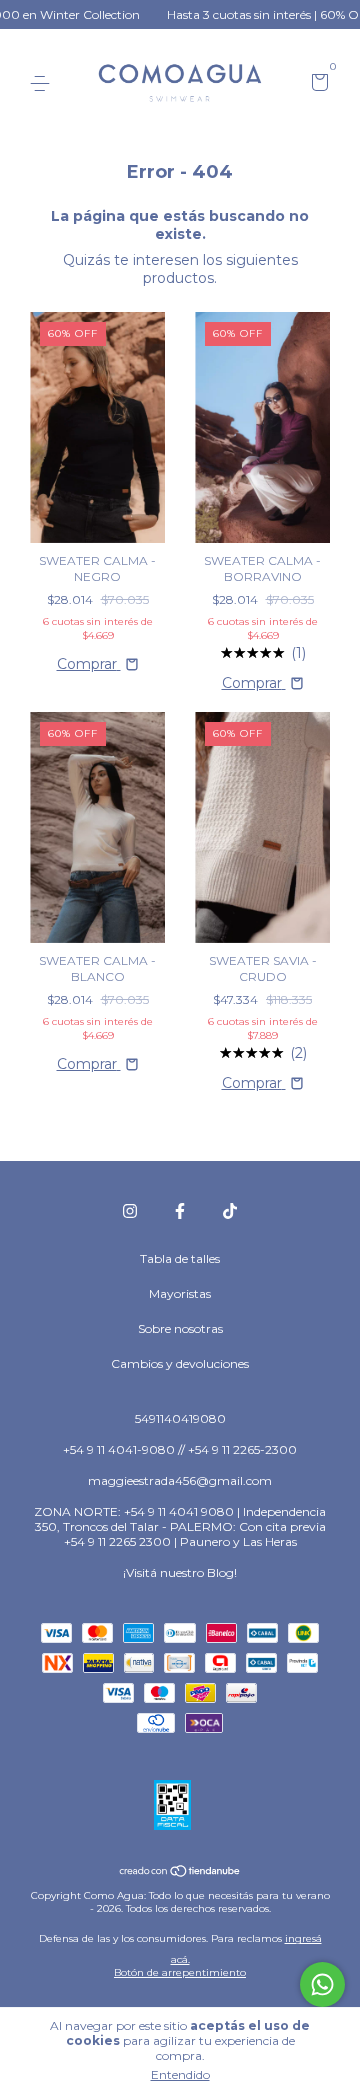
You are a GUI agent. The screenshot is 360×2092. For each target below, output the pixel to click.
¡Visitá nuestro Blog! (180, 1572)
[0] (316, 84)
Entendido (180, 2074)
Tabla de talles (180, 1258)
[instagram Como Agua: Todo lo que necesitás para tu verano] (130, 1211)
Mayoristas (180, 1293)
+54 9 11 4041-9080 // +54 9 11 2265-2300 (180, 1449)
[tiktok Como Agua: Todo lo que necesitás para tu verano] (230, 1211)
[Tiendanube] (180, 1872)
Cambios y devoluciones (180, 1363)
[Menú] (43, 83)
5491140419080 (180, 1418)
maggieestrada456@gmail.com (180, 1480)
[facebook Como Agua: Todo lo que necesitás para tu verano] (180, 1211)
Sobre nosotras (180, 1328)
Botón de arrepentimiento (180, 1972)
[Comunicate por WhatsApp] (322, 1984)
